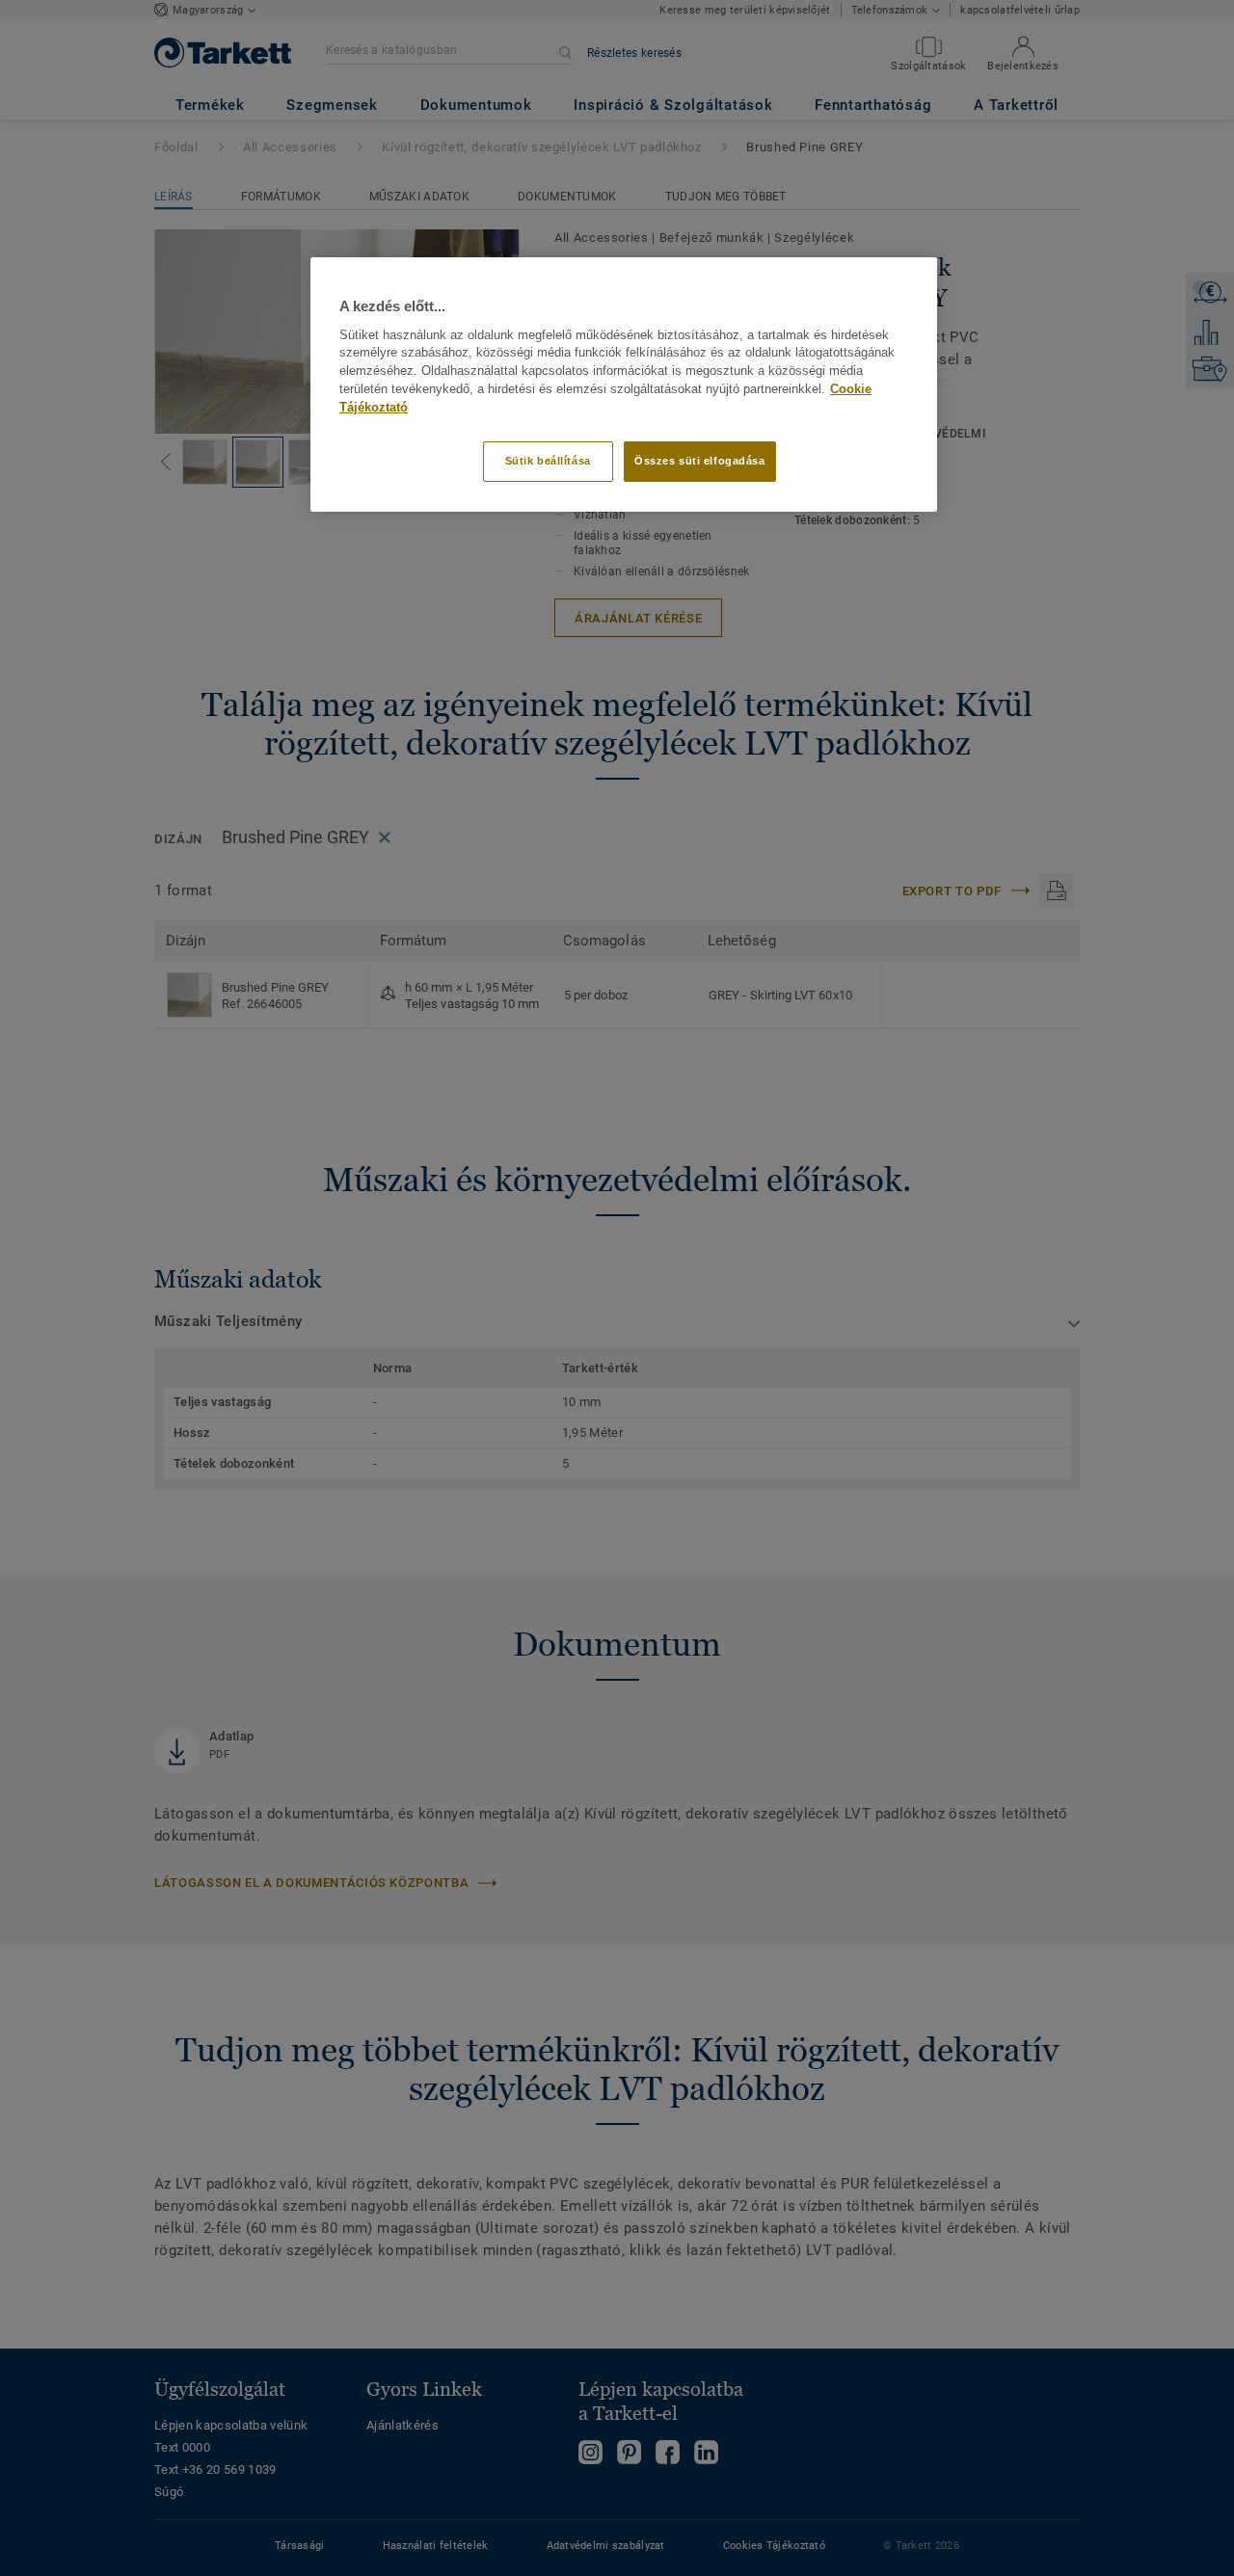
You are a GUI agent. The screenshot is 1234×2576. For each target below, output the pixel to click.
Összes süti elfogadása (700, 461)
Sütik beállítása (548, 461)
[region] (624, 384)
